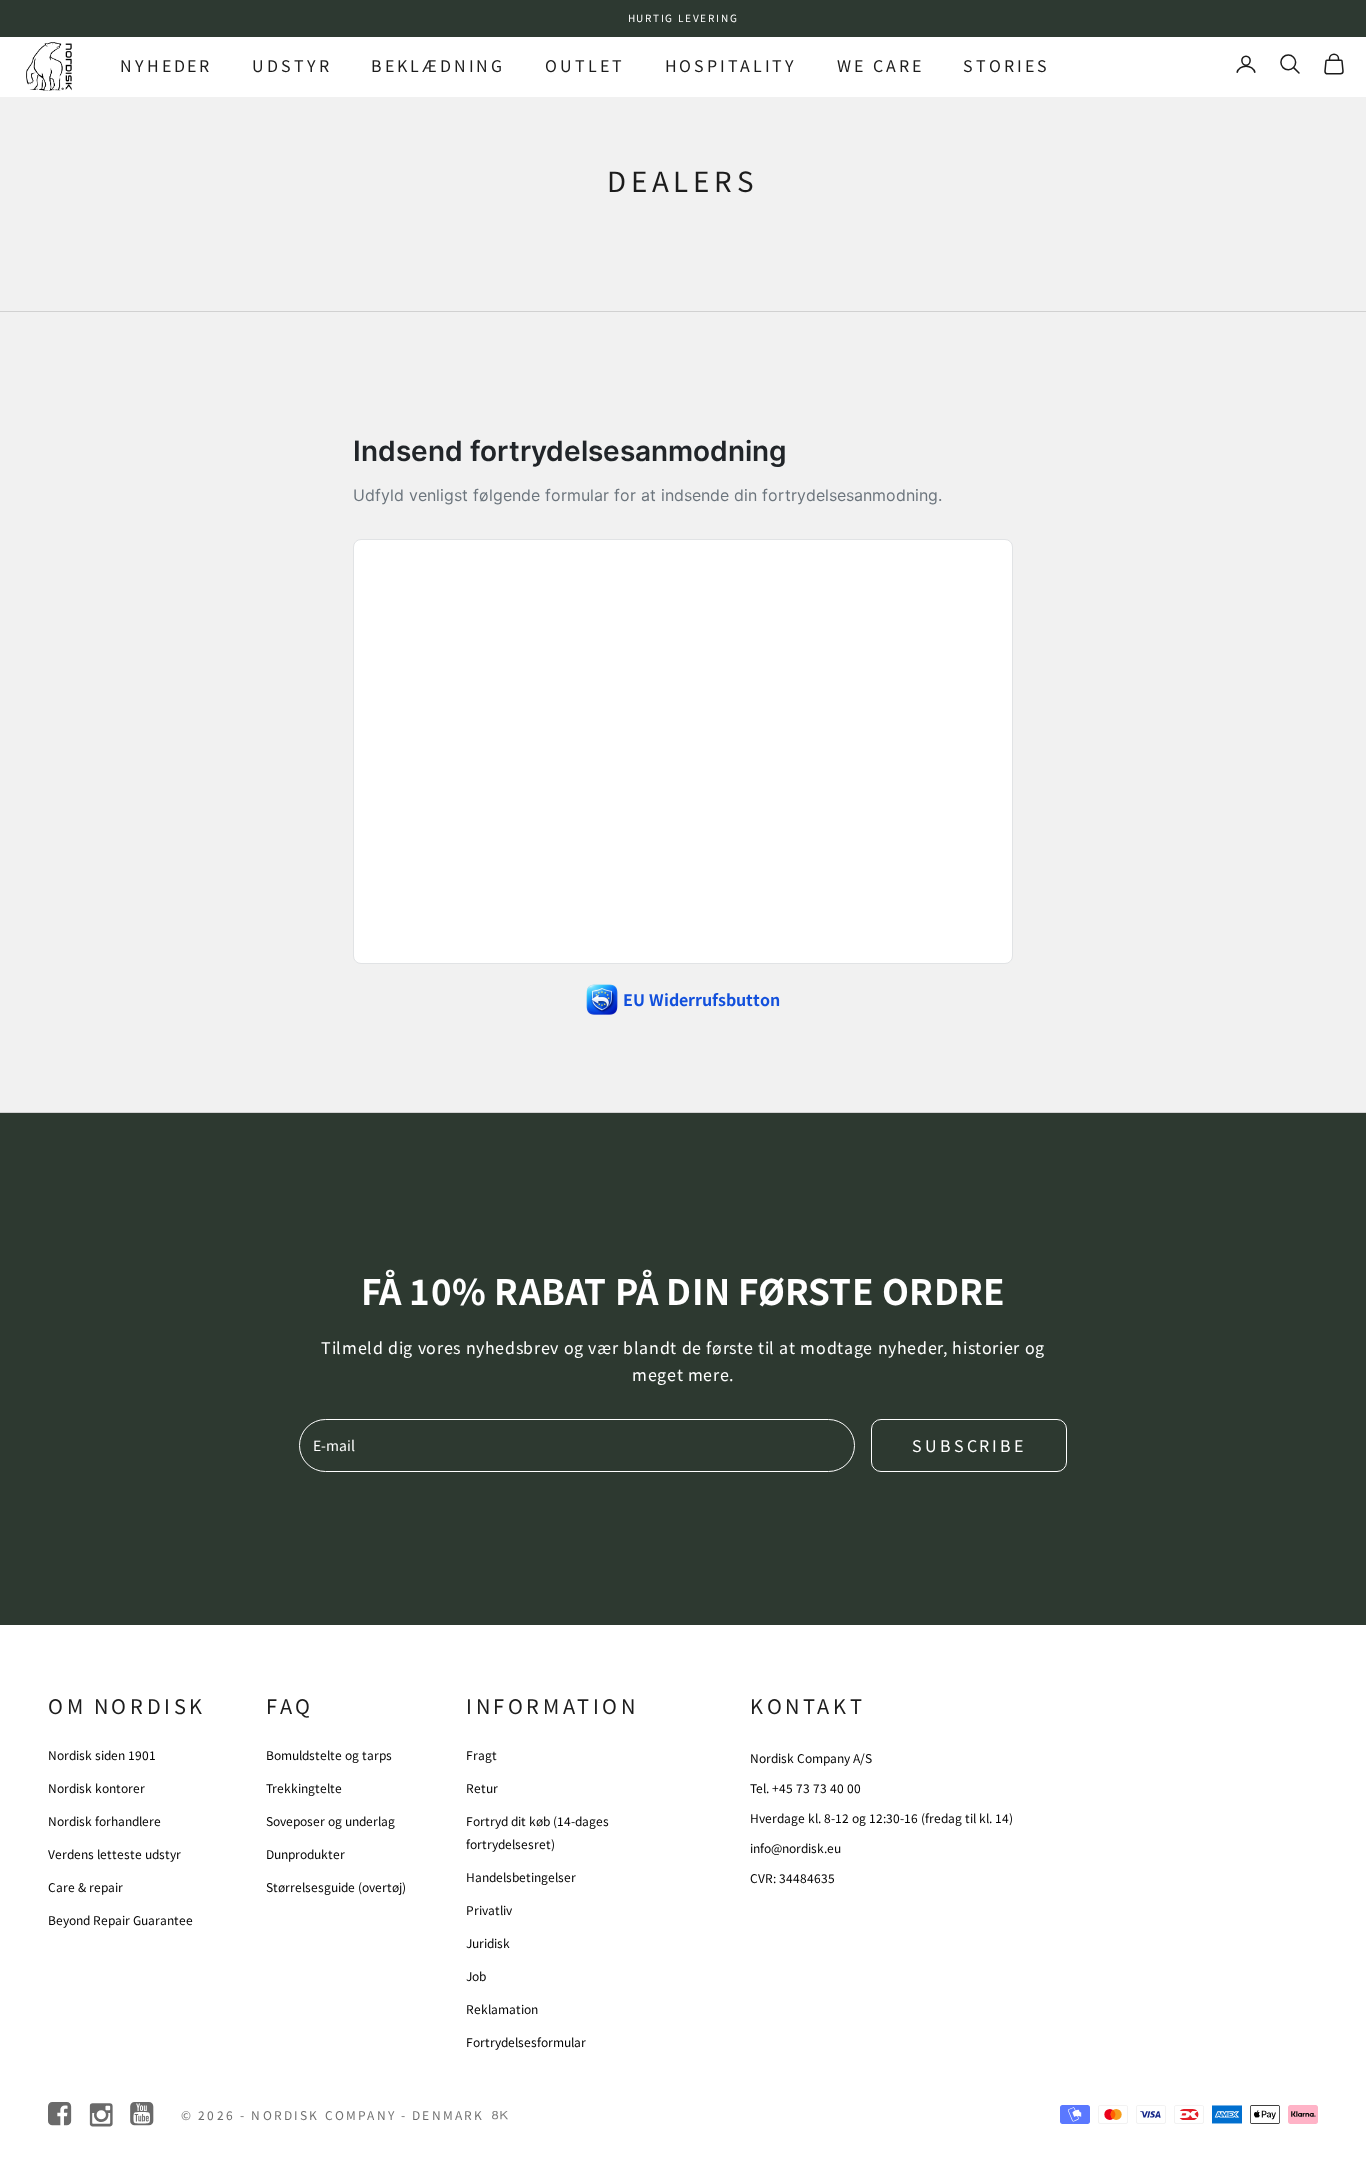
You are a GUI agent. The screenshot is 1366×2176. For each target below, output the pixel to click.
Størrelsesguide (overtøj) (336, 1886)
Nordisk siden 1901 (102, 1754)
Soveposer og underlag (330, 1820)
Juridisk (488, 1942)
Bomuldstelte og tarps (329, 1754)
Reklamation (502, 2008)
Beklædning (438, 65)
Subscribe (969, 1445)
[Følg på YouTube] (143, 2114)
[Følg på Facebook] (61, 2114)
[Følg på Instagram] (102, 2114)
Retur (482, 1787)
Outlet (584, 65)
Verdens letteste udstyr (114, 1853)
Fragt (481, 1754)
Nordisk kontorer (96, 1787)
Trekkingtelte (304, 1787)
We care (880, 65)
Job (476, 1975)
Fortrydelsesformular (526, 2041)
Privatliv (489, 1909)
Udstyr (291, 65)
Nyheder (166, 65)
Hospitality (731, 65)
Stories (1006, 65)
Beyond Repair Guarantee (120, 1919)
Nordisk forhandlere (104, 1820)
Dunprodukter (305, 1853)
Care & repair (85, 1886)
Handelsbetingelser (521, 1876)
